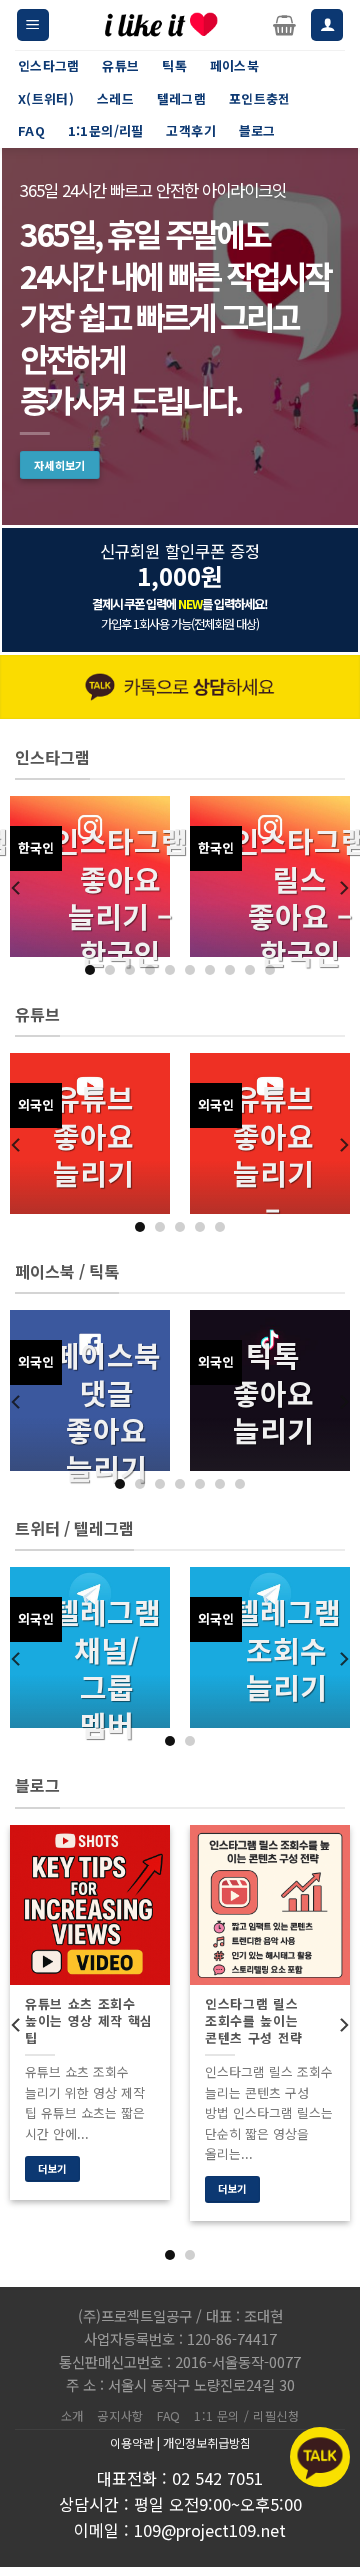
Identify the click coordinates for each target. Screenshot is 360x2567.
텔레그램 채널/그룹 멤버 (107, 1668)
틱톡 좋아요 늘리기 (273, 1392)
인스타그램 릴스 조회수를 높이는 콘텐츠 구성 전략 (254, 2021)
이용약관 (132, 2442)
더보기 (52, 2168)
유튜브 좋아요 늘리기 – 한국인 (273, 1172)
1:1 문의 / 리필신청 (246, 2416)
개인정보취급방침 (207, 2442)
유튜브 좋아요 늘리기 (93, 1135)
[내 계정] (327, 25)
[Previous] (17, 887)
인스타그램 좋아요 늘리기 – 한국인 (120, 897)
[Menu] (33, 25)
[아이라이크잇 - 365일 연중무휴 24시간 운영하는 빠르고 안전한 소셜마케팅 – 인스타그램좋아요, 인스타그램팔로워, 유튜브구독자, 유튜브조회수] (161, 25)
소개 (72, 2416)
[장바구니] (284, 25)
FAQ (169, 2416)
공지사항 (120, 2416)
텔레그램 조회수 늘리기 (287, 1649)
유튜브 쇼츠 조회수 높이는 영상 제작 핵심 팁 (89, 2021)
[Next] (343, 887)
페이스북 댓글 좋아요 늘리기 (107, 1411)
